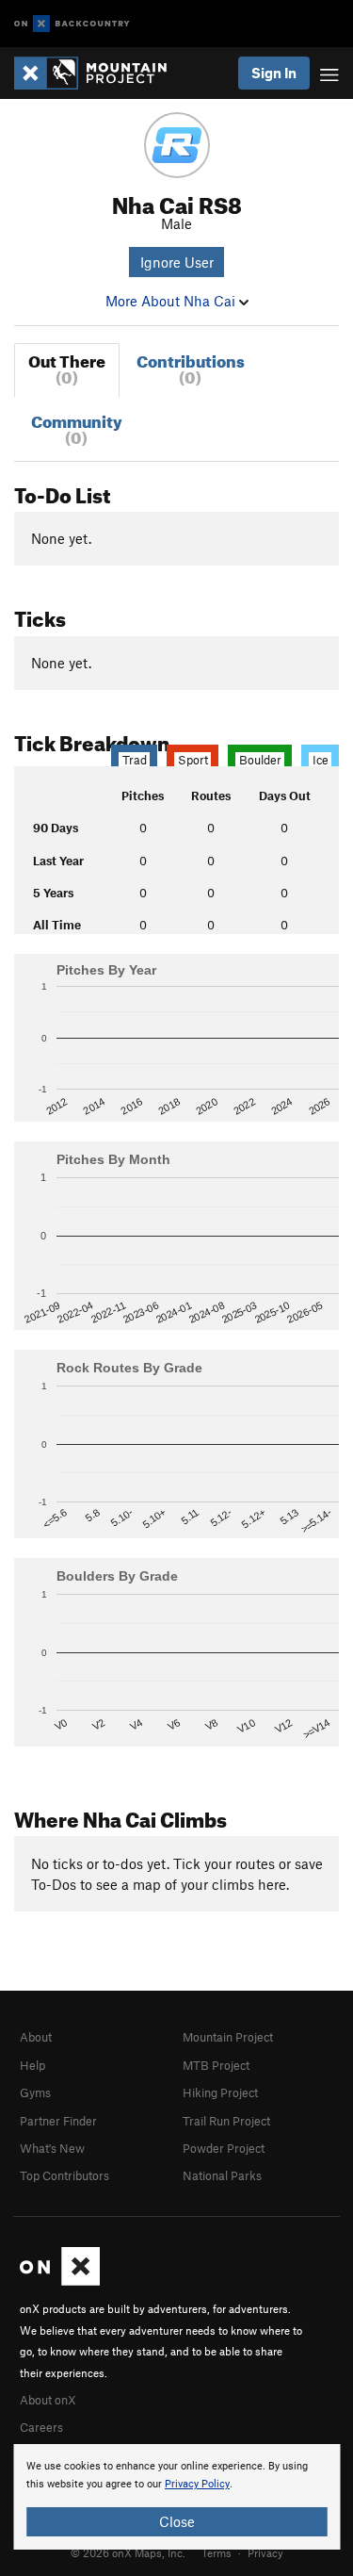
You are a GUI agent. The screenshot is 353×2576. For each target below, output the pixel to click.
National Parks (222, 2175)
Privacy (265, 2552)
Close (177, 2521)
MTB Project (216, 2065)
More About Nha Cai (172, 301)
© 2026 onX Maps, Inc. (128, 2552)
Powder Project (224, 2148)
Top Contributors (64, 2175)
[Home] (100, 73)
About (36, 2037)
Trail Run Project (226, 2121)
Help (32, 2065)
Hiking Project (220, 2092)
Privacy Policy (197, 2484)
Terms (217, 2552)
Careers (41, 2427)
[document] (176, 2497)
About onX (48, 2400)
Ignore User (177, 262)
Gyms (35, 2092)
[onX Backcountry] (72, 24)
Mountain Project (228, 2037)
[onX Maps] (60, 2281)
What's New (52, 2148)
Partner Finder (58, 2121)
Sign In (274, 73)
